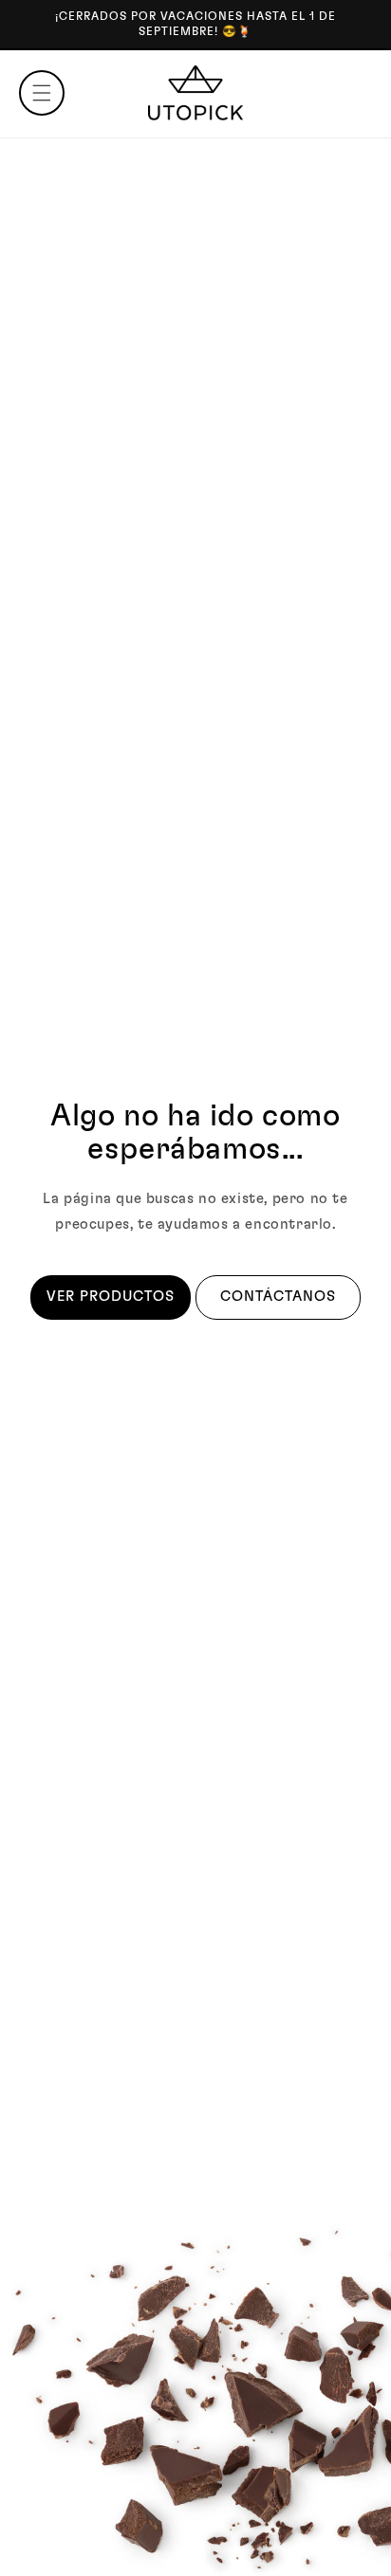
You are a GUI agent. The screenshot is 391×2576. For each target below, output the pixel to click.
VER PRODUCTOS (111, 1297)
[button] (42, 93)
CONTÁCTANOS (278, 1297)
